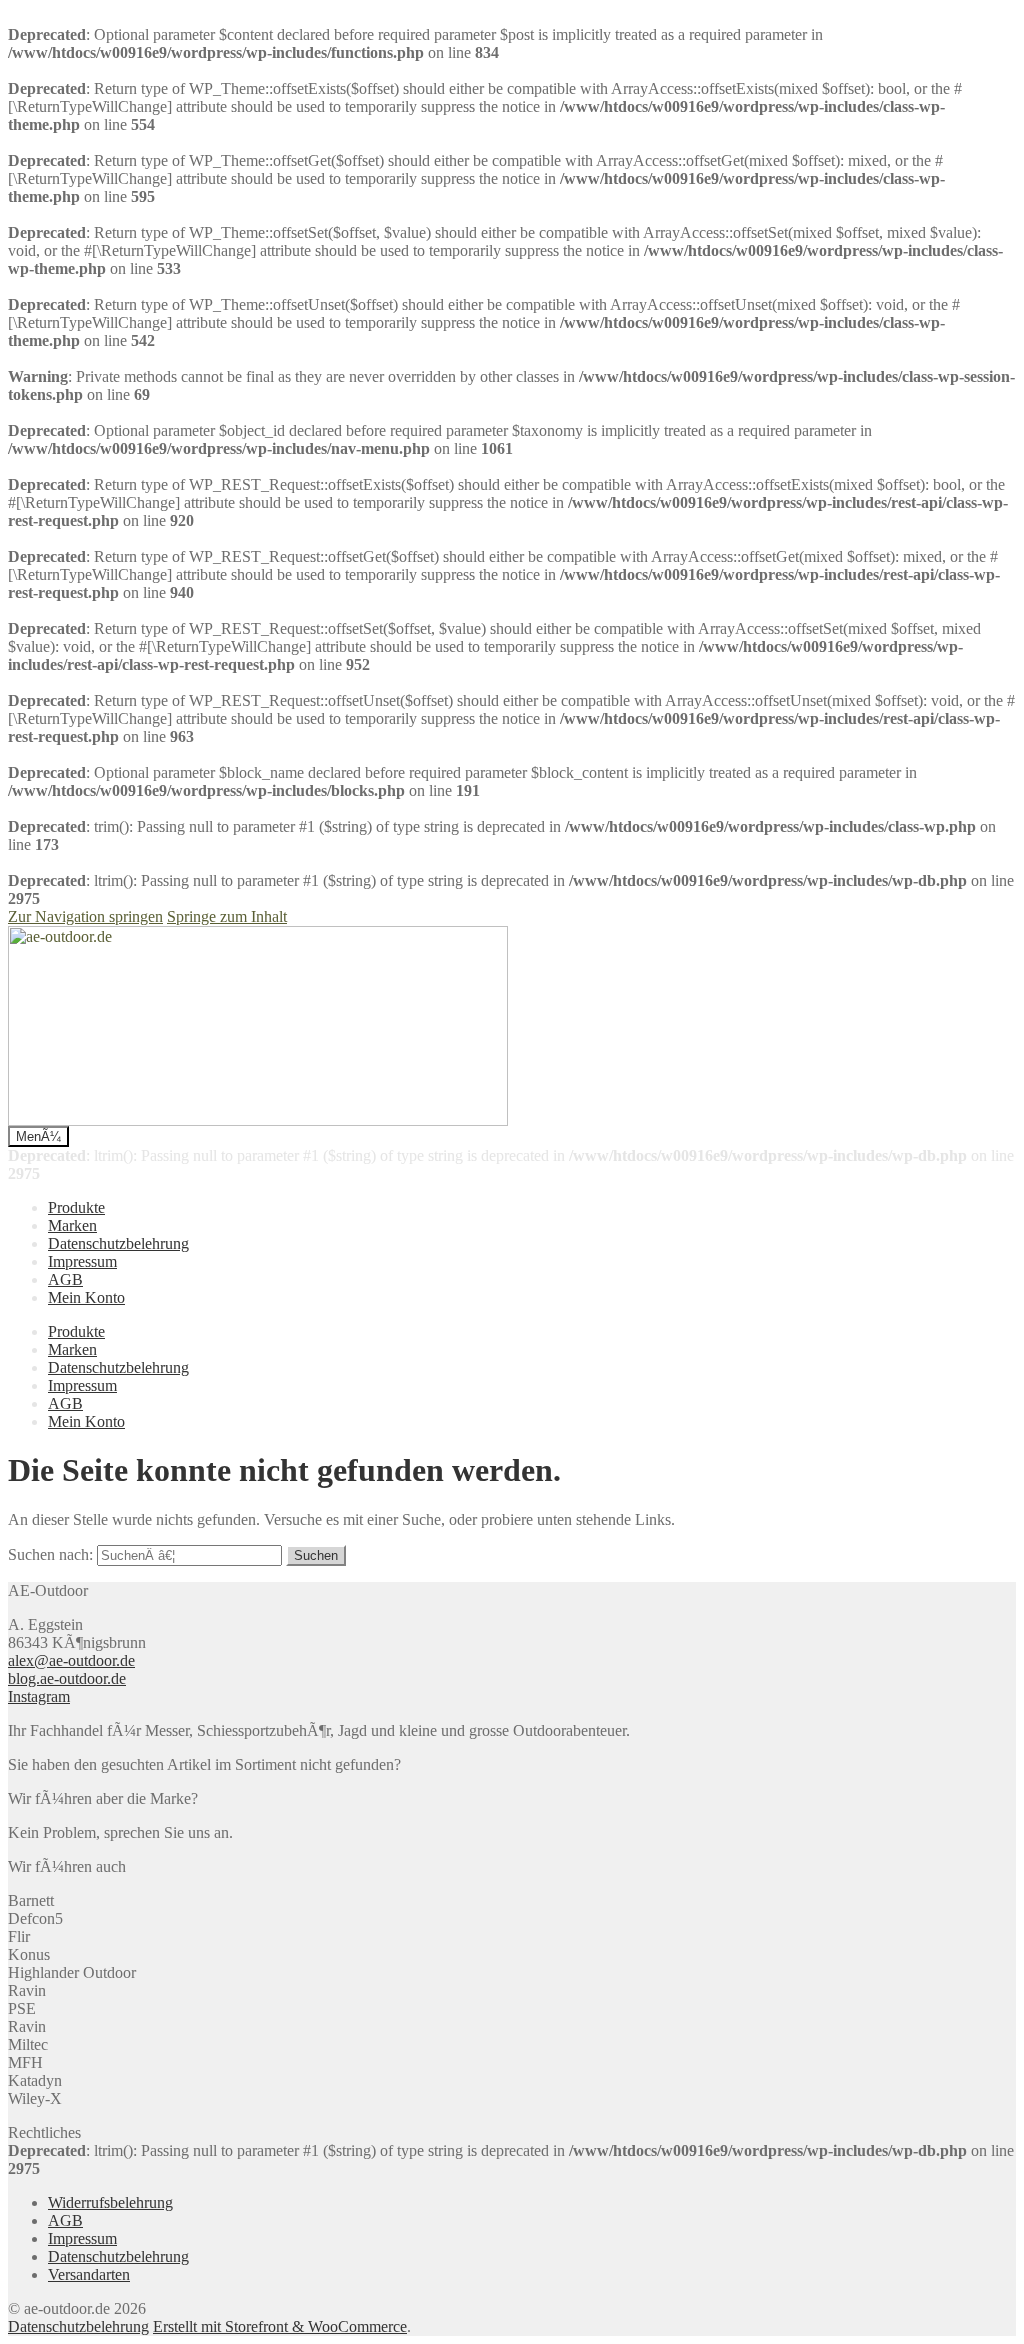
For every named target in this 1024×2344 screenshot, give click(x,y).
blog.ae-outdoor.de (67, 1678)
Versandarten (89, 2274)
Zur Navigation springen (85, 916)
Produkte (76, 1207)
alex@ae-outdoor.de (71, 1660)
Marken (72, 1225)
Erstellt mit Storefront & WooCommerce (280, 2326)
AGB (65, 1279)
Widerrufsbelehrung (110, 2202)
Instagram (39, 1696)
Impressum (82, 1261)
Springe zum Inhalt (227, 916)
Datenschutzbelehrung (118, 1243)
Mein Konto (86, 1297)
